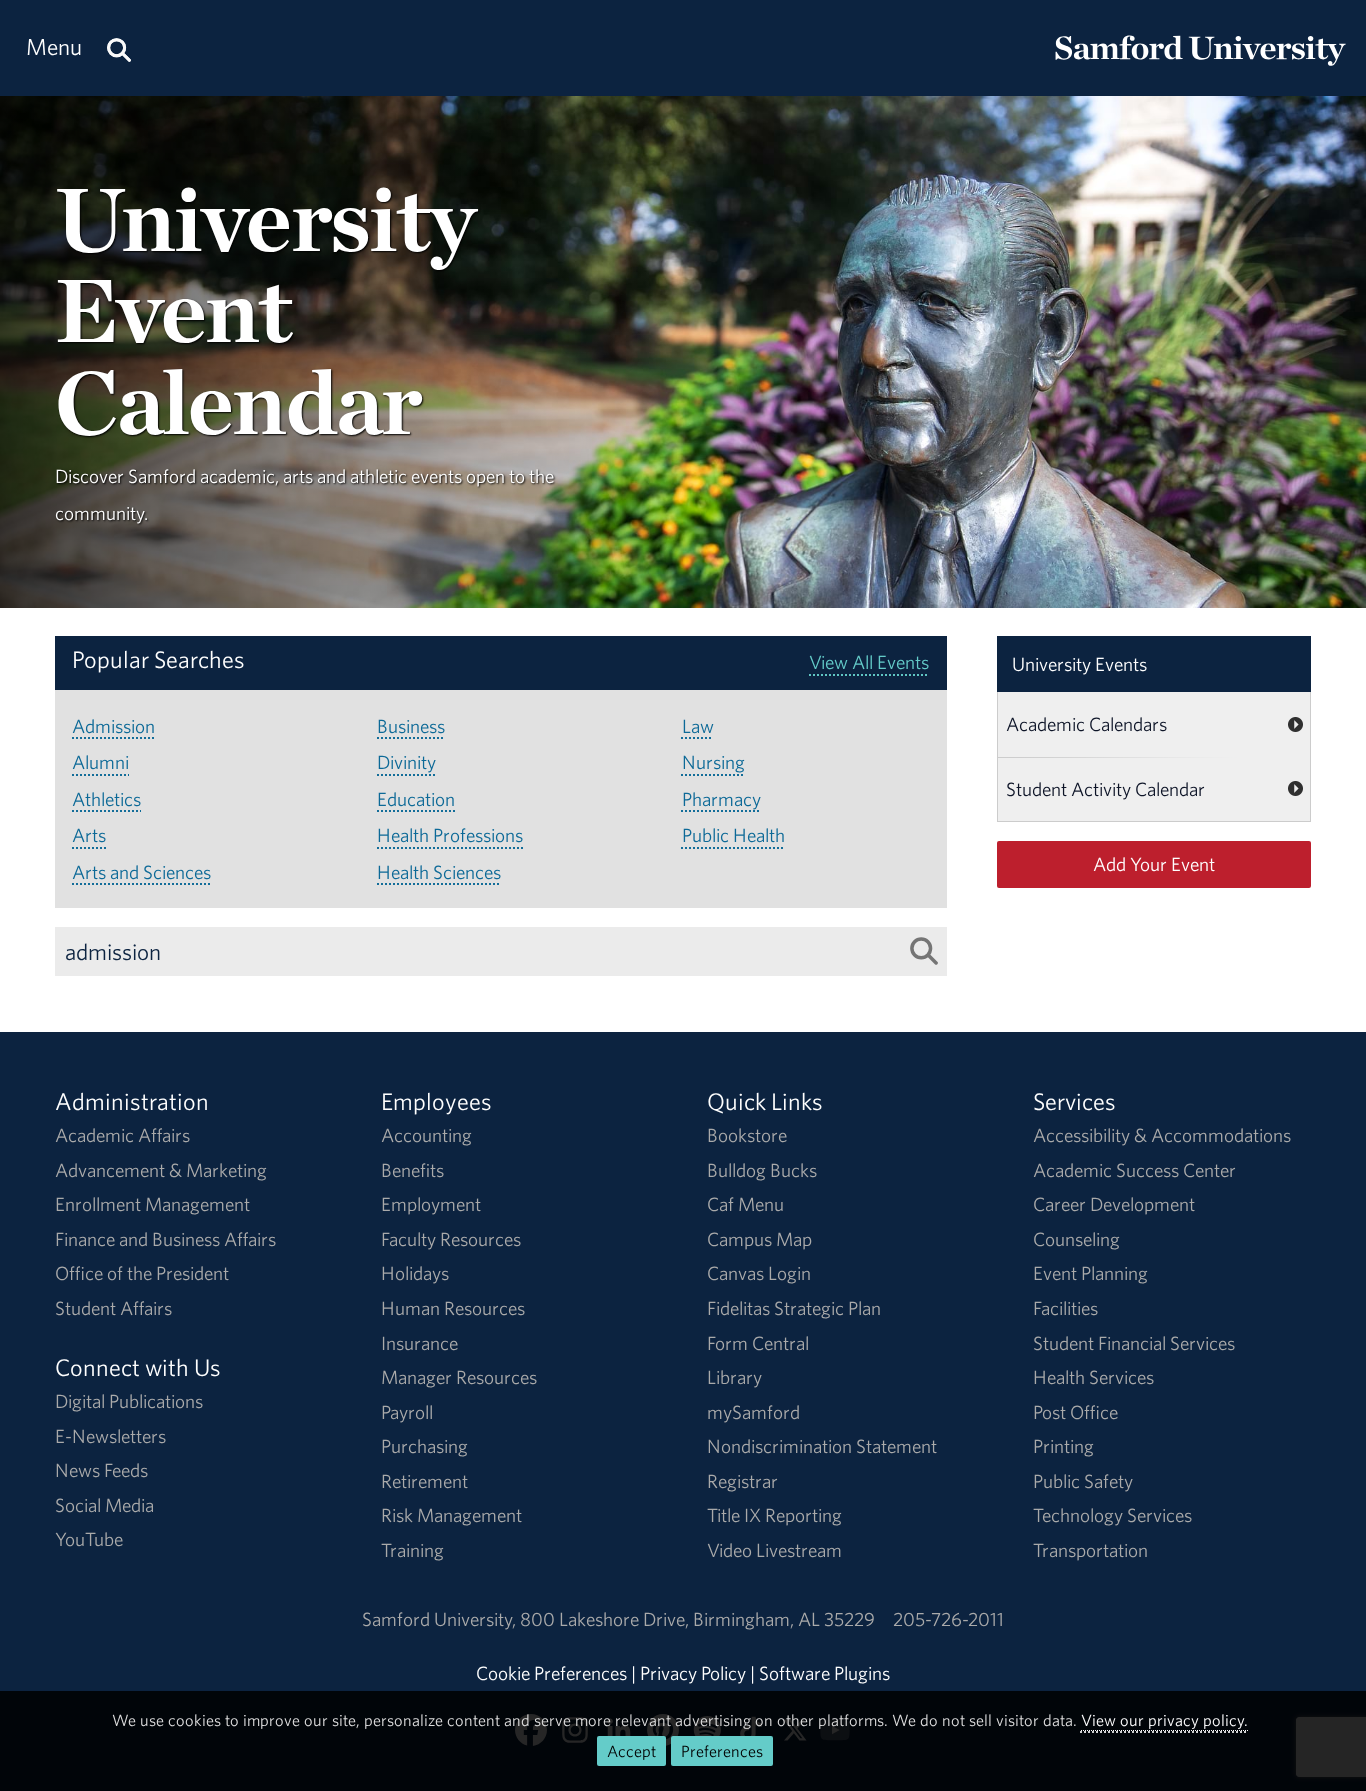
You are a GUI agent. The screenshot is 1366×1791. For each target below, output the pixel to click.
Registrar (742, 1481)
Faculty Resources (451, 1239)
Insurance (419, 1343)
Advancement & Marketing (161, 1170)
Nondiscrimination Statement (822, 1446)
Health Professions (450, 835)
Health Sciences (439, 872)
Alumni (100, 762)
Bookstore (747, 1135)
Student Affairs (113, 1308)
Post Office (1075, 1412)
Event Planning (1090, 1273)
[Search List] (924, 950)
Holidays (415, 1273)
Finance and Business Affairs (165, 1239)
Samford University (441, 1619)
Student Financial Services (1134, 1343)
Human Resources (453, 1308)
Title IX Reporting (774, 1515)
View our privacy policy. (1164, 1720)
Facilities (1065, 1308)
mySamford (753, 1412)
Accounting (426, 1135)
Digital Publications (129, 1401)
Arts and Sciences (141, 872)
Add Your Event (1154, 864)
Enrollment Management (152, 1204)
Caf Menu (745, 1204)
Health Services (1093, 1377)
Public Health (733, 835)
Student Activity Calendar (1105, 789)
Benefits (412, 1170)
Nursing (713, 762)
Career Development (1114, 1204)
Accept (631, 1751)
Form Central (758, 1343)
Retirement (424, 1481)
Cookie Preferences (551, 1673)
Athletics (106, 799)
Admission (113, 726)
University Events (1079, 664)
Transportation (1090, 1550)
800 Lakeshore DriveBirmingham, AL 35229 (697, 1619)
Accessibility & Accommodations (1162, 1135)
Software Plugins (824, 1673)
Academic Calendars (1086, 724)
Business (411, 726)
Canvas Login (759, 1273)
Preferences (722, 1751)
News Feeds (101, 1470)
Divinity (406, 762)
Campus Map (759, 1239)
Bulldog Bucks (762, 1170)
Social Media (104, 1505)
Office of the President (142, 1273)
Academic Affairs (122, 1135)
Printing (1063, 1446)
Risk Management (451, 1515)
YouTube (89, 1539)
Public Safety (1083, 1481)
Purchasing (424, 1446)
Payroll (407, 1412)
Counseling (1076, 1239)
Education (416, 799)
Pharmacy (721, 799)
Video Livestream (774, 1550)
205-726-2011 (948, 1619)
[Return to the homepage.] (1200, 66)
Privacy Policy (693, 1673)
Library (734, 1377)
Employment (431, 1204)
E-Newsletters (110, 1436)
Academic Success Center (1134, 1170)
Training (412, 1550)
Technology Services (1112, 1515)
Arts (89, 835)
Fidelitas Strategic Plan (794, 1308)
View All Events (869, 662)
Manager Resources (459, 1377)
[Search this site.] (119, 47)
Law (698, 726)
